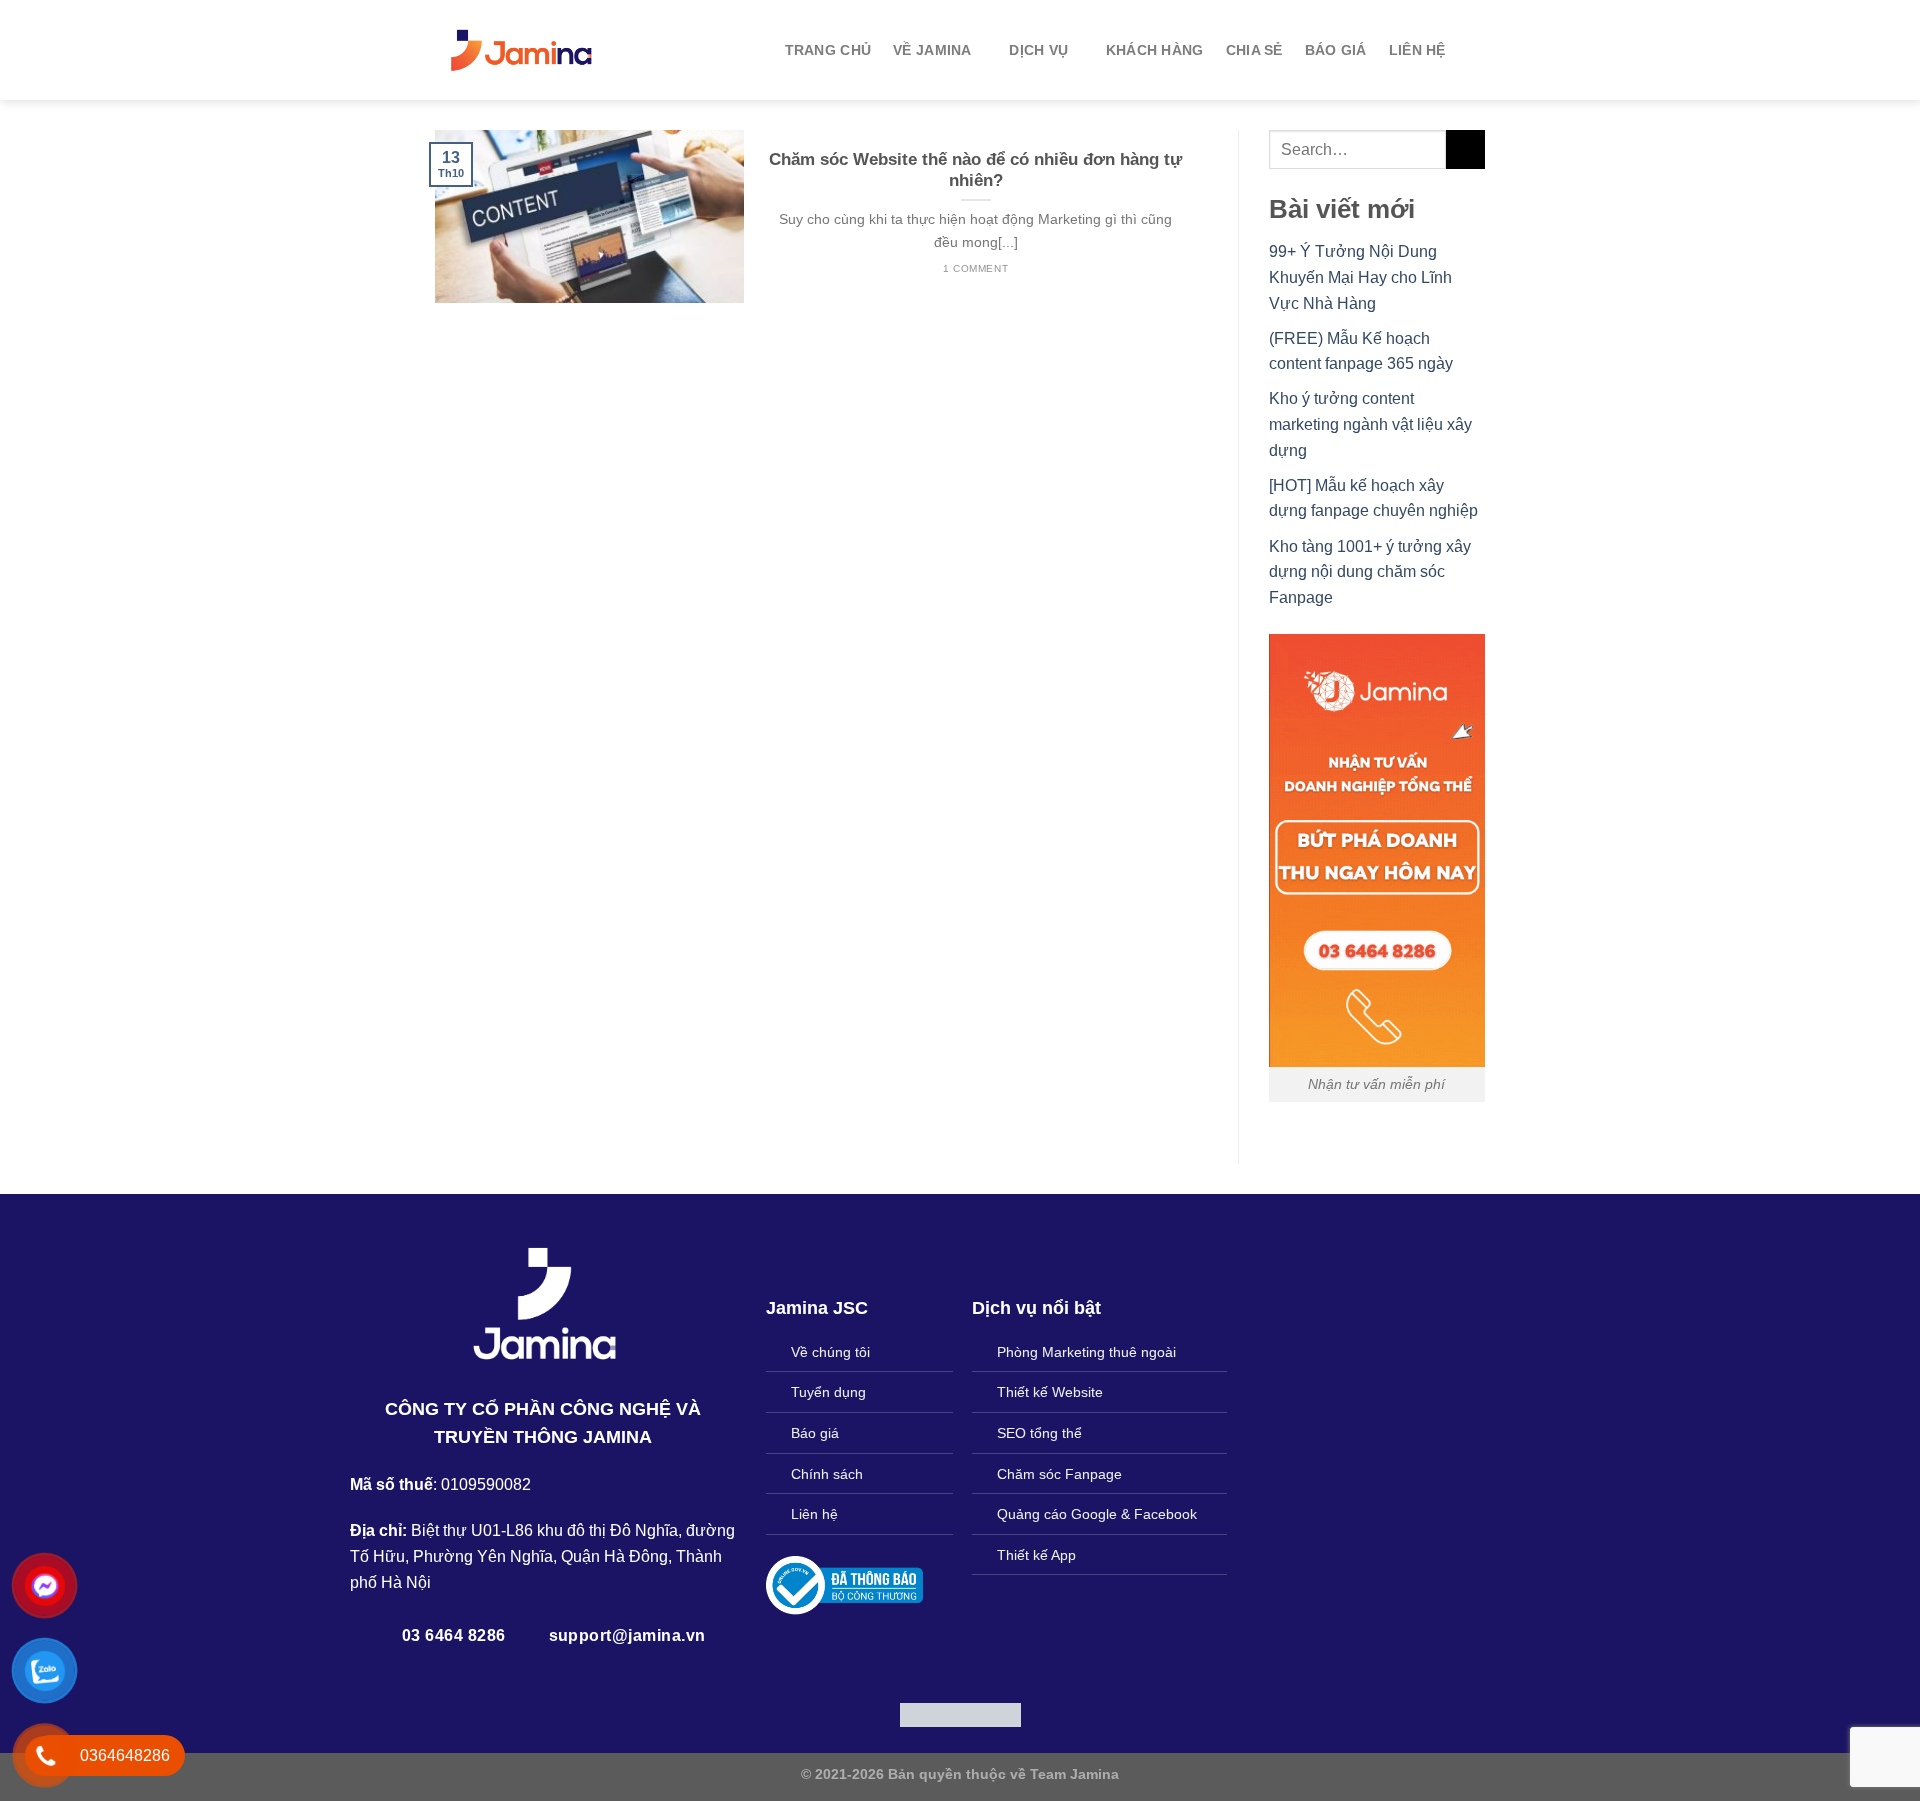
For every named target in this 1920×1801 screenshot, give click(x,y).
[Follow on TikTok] (960, 1740)
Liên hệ (814, 1514)
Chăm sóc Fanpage (1059, 1474)
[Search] (1476, 50)
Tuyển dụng (828, 1392)
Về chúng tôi (830, 1352)
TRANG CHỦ (828, 50)
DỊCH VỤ (1038, 50)
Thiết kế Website (1050, 1392)
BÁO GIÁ (1336, 50)
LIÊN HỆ (1417, 50)
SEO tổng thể (1039, 1433)
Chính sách (827, 1474)
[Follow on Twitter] (984, 1740)
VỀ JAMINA (932, 50)
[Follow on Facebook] (911, 1740)
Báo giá (815, 1433)
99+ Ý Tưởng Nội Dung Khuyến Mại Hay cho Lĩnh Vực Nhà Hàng (1360, 277)
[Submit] (1465, 149)
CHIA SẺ (1254, 50)
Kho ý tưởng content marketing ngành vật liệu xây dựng (1370, 424)
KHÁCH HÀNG (1155, 50)
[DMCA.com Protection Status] (960, 1713)
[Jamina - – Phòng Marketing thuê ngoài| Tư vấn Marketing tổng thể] (522, 50)
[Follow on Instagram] (935, 1740)
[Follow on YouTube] (1009, 1740)
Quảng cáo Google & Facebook (1097, 1514)
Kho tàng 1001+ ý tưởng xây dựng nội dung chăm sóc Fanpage (1370, 572)
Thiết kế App (1036, 1555)
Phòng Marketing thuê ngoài (1086, 1352)
